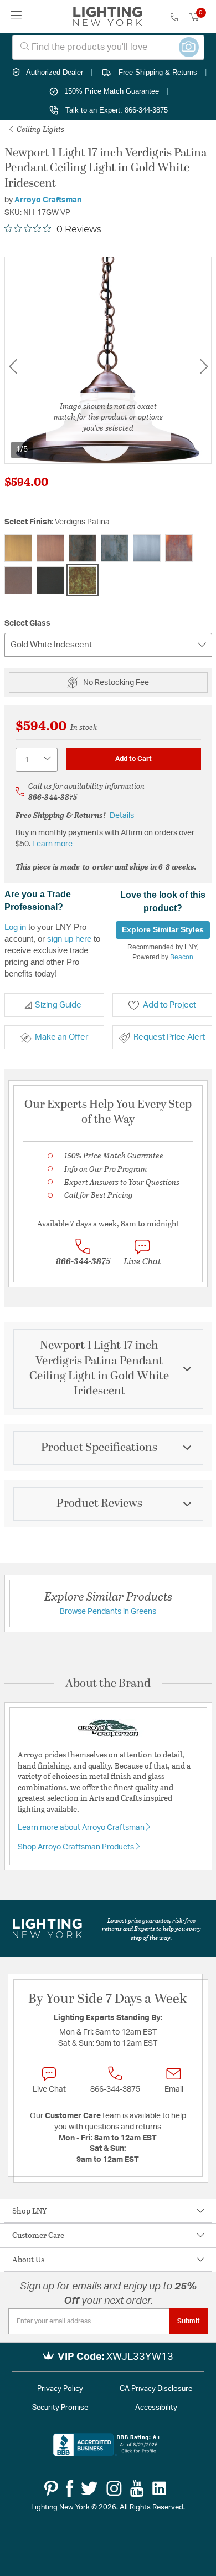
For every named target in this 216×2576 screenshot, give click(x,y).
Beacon (182, 957)
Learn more (52, 844)
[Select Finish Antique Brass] (18, 548)
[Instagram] (114, 2488)
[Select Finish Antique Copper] (50, 548)
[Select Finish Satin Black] (50, 580)
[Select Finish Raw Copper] (179, 548)
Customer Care (38, 2235)
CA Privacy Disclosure (156, 2389)
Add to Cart (133, 759)
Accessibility (156, 2408)
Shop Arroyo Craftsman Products (77, 1847)
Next (204, 367)
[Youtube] (137, 2488)
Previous (13, 367)
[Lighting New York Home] (108, 17)
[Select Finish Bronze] (83, 548)
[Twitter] (89, 2488)
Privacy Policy (60, 2389)
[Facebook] (70, 2488)
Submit (189, 2321)
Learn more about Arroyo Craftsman (82, 1828)
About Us (28, 2259)
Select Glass (27, 623)
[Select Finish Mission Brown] (115, 548)
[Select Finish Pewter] (147, 548)
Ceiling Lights (40, 129)
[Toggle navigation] (16, 16)
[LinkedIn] (160, 2488)
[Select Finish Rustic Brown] (18, 580)
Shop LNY (30, 2210)
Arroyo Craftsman (48, 200)
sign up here (69, 939)
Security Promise (60, 2408)
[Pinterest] (51, 2488)
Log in (15, 927)
